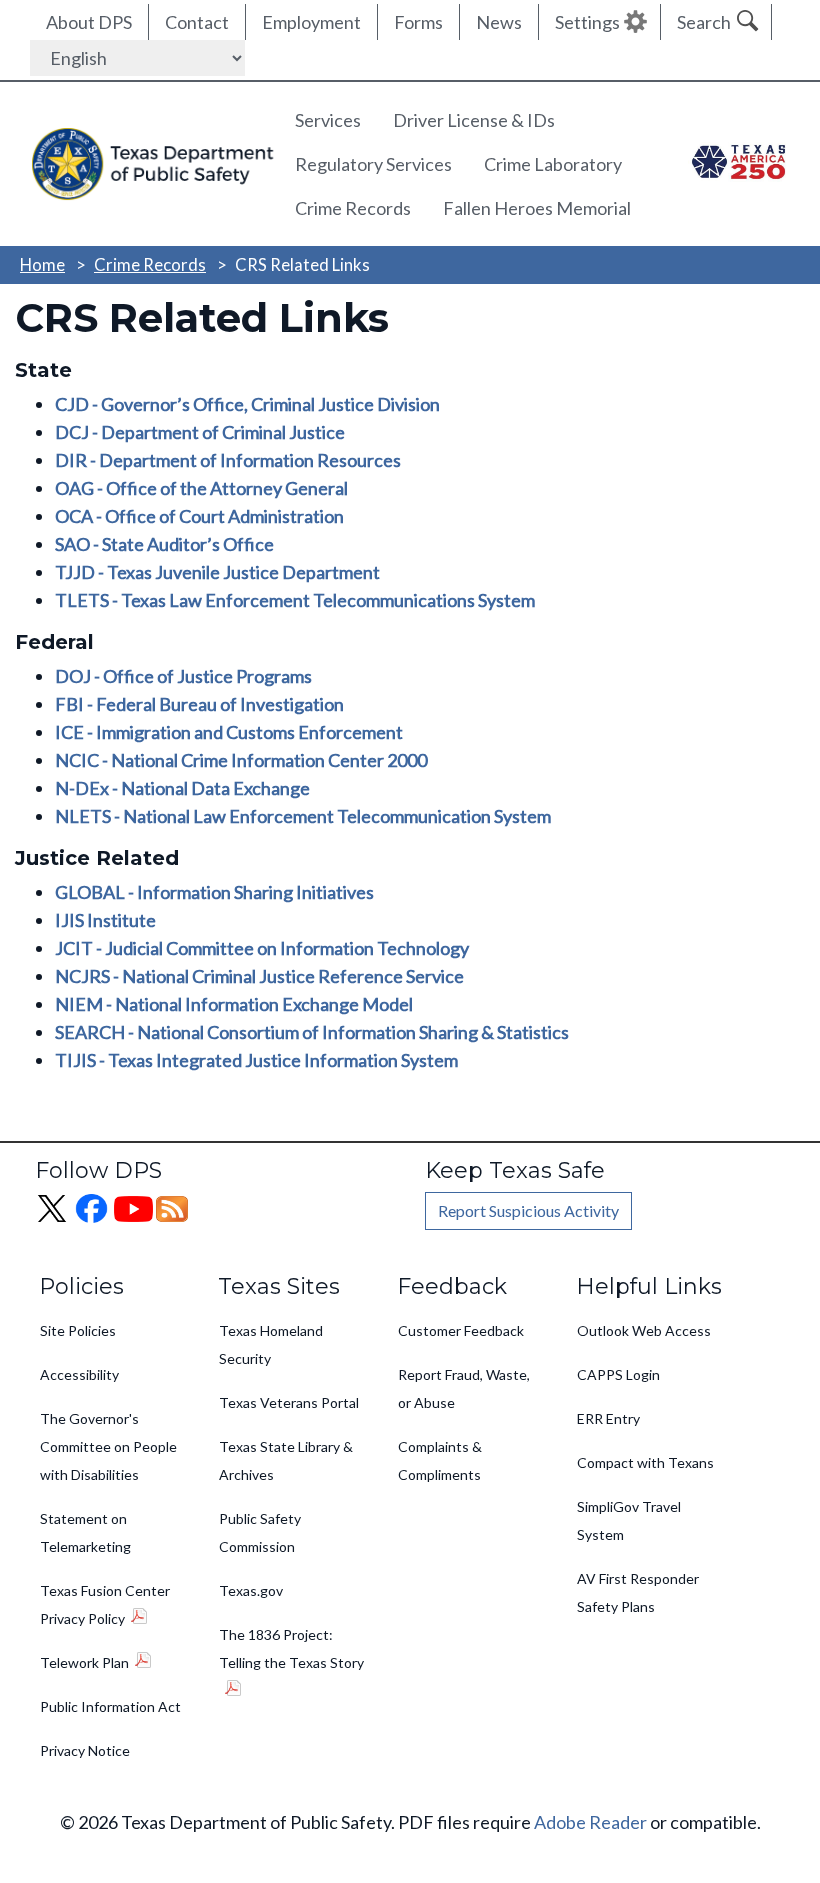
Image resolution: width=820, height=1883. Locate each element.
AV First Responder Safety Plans (638, 1592)
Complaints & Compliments (440, 1460)
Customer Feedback (461, 1330)
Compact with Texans (645, 1462)
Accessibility (79, 1374)
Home (42, 264)
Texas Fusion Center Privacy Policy (105, 1604)
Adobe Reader (590, 1822)
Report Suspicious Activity (528, 1210)
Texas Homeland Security (271, 1344)
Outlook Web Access (644, 1330)
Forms (418, 22)
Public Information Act (110, 1706)
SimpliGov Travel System (629, 1520)
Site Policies (78, 1330)
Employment (311, 22)
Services (328, 120)
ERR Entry (608, 1418)
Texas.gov (251, 1590)
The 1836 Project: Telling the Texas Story (291, 1648)
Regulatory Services (373, 164)
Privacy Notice (85, 1750)
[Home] (147, 163)
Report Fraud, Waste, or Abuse (464, 1388)
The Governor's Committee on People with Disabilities (108, 1446)
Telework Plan (84, 1662)
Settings (587, 22)
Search (704, 22)
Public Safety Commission (260, 1532)
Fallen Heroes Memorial (537, 208)
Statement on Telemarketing (85, 1532)
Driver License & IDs (474, 120)
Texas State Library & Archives (286, 1460)
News (499, 22)
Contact (197, 22)
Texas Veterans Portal (289, 1402)
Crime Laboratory (553, 164)
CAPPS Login (618, 1374)
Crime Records (353, 208)
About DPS (89, 22)
